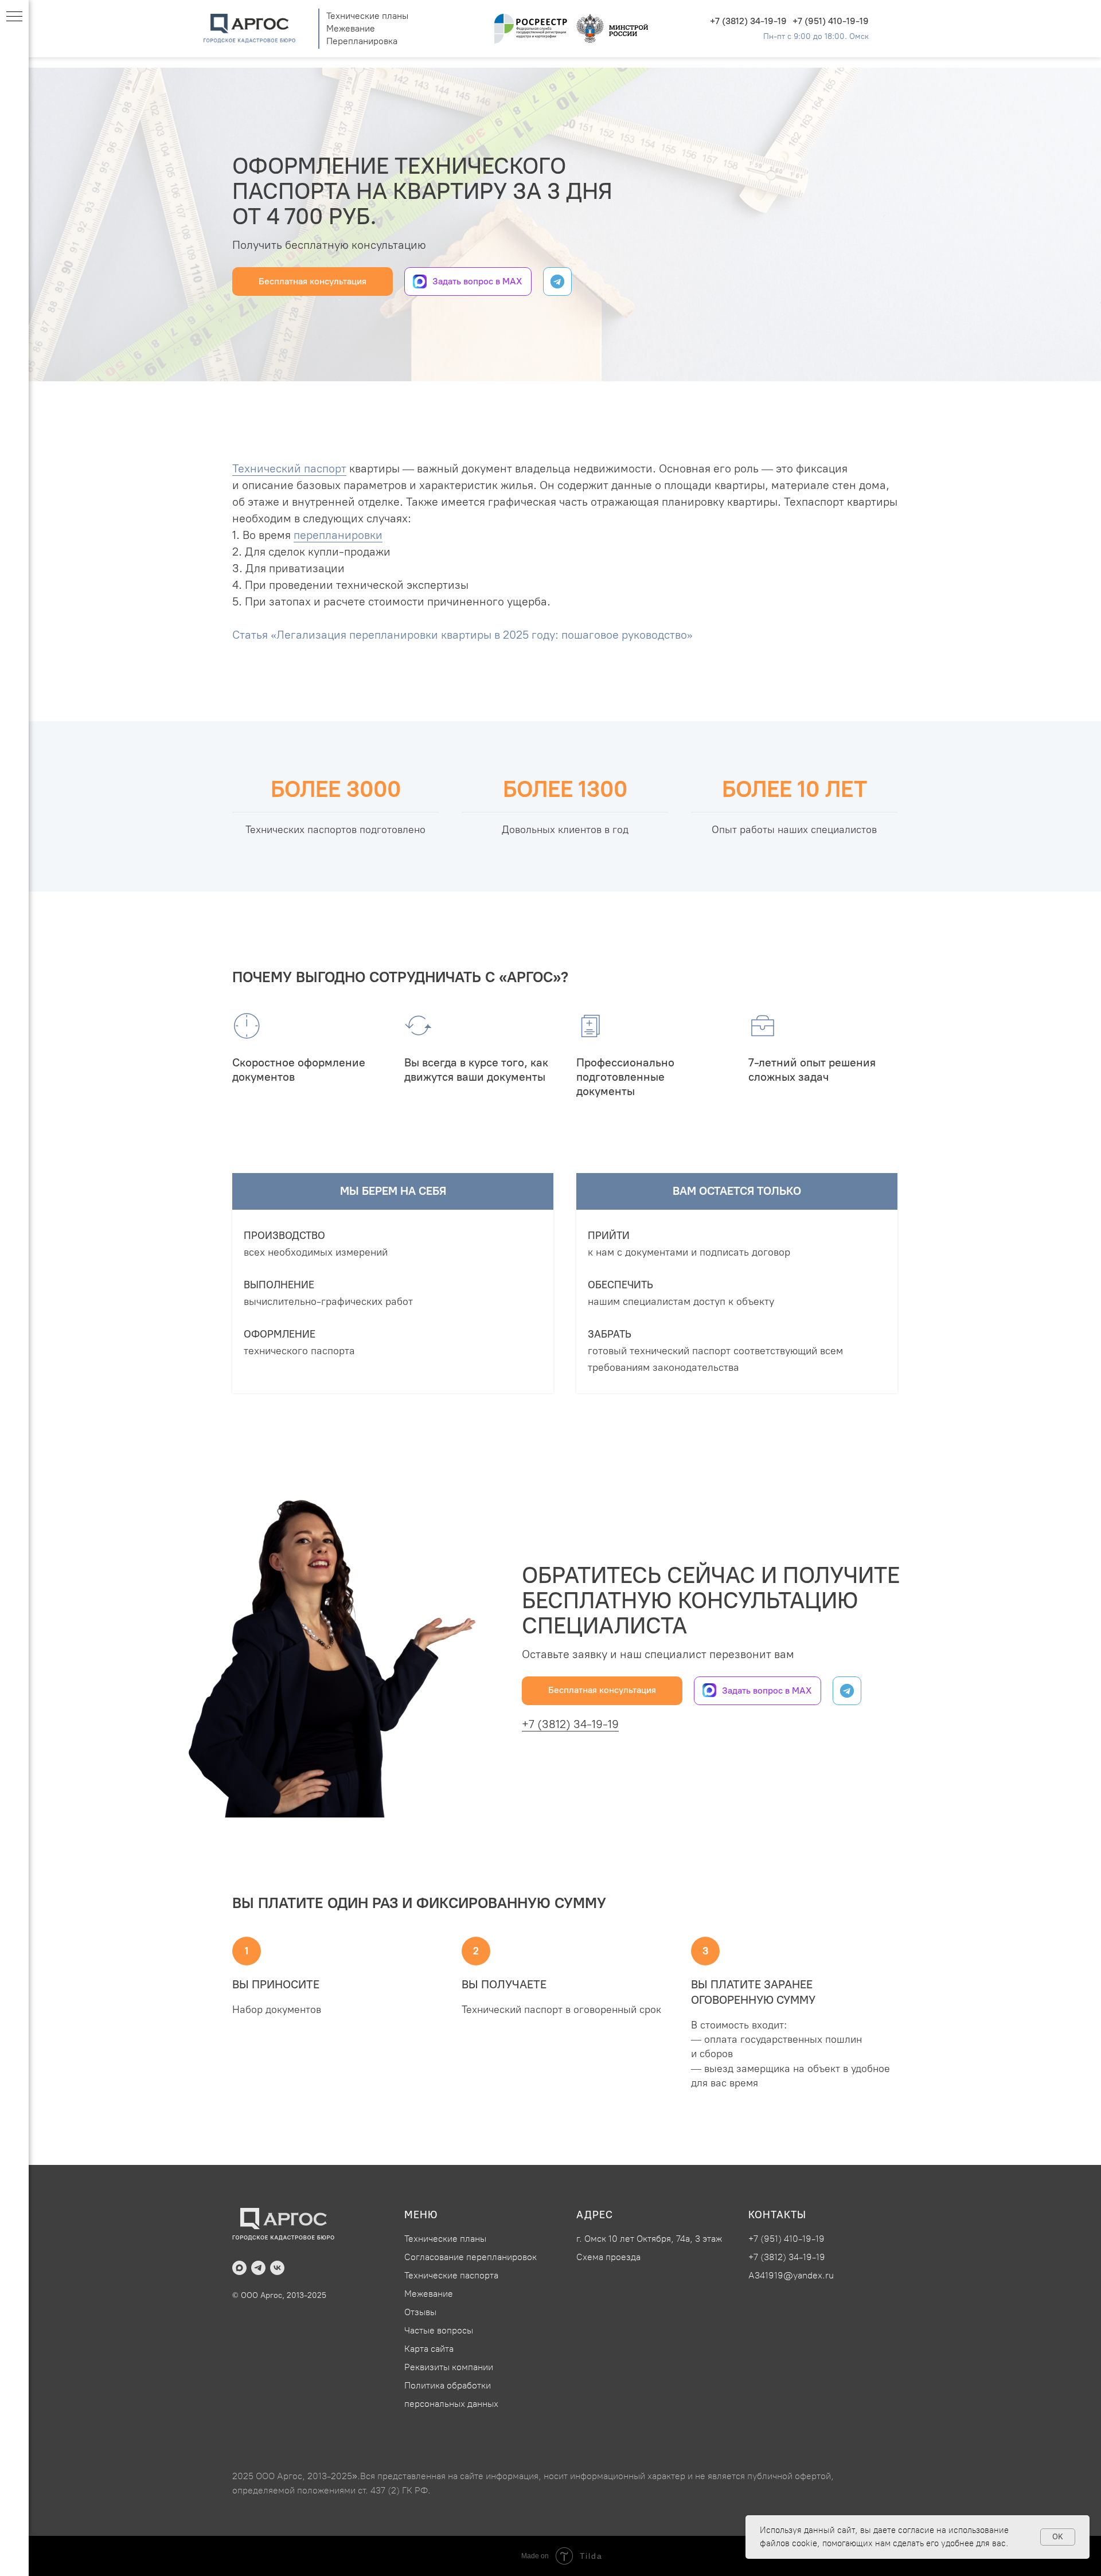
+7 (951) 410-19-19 (831, 21)
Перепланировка (362, 41)
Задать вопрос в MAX (477, 281)
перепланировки (338, 535)
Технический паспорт (289, 468)
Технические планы (367, 16)
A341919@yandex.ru (791, 2275)
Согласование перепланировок (471, 2257)
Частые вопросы (439, 2330)
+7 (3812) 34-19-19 (748, 21)
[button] (313, 282)
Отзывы (420, 2312)
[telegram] (258, 2268)
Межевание (351, 28)
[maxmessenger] (239, 2268)
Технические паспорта (451, 2275)
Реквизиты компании (449, 2367)
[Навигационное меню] (14, 17)
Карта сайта (429, 2349)
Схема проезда (608, 2257)
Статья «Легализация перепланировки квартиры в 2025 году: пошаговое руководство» (462, 635)
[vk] (277, 2268)
